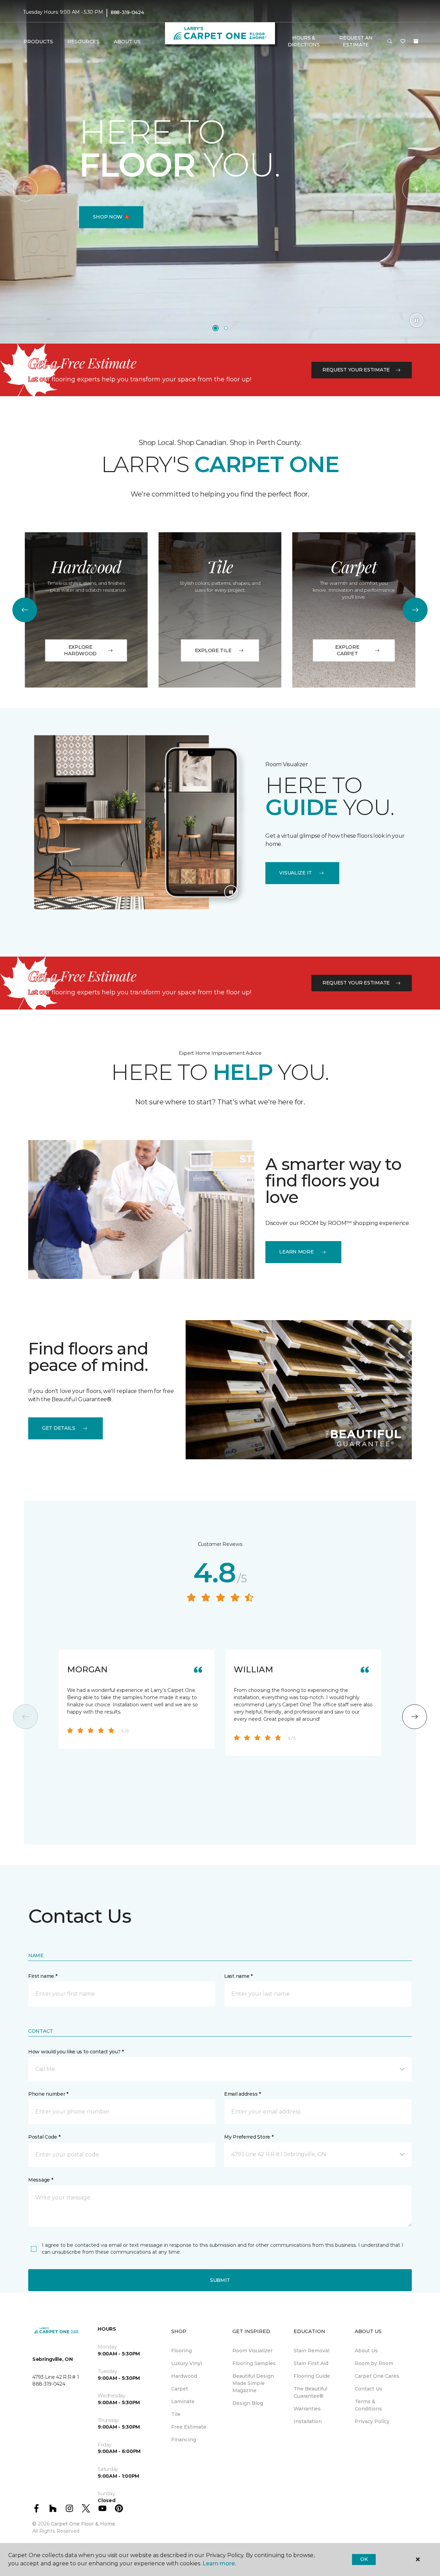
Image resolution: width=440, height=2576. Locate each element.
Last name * (238, 1976)
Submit (220, 2280)
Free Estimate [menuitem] (189, 2427)
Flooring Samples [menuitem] (254, 2363)
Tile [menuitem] (176, 2414)
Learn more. (219, 2563)
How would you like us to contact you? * (76, 2052)
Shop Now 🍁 (111, 217)
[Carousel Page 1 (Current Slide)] (216, 328)
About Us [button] (127, 42)
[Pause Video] (417, 320)
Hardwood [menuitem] (184, 2376)
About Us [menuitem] (366, 2351)
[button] (390, 42)
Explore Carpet (347, 650)
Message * (41, 2180)
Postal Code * (44, 2137)
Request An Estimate (356, 41)
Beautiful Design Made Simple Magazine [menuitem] (253, 2383)
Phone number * (48, 2094)
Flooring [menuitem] (181, 2351)
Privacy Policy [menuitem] (372, 2421)
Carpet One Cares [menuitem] (377, 2376)
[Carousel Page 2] (226, 328)
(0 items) (416, 41)
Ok (364, 2559)
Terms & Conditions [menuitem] (368, 2405)
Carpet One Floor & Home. (84, 2524)
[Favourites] (403, 42)
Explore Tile (213, 650)
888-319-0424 (127, 12)
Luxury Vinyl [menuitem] (186, 2363)
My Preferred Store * (249, 2137)
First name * (43, 1976)
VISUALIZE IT (295, 873)
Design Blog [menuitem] (248, 2403)
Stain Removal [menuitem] (311, 2351)
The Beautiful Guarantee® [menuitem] (310, 2392)
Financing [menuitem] (184, 2440)
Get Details (59, 1428)
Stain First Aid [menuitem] (311, 2363)
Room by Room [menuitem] (374, 2363)
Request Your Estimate (356, 370)
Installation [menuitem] (308, 2421)
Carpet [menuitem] (180, 2389)
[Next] (415, 189)
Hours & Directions (304, 41)
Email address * (243, 2094)
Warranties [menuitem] (307, 2409)
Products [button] (38, 42)
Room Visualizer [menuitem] (252, 2351)
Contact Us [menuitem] (368, 2389)
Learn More (296, 1252)
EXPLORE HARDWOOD (80, 650)
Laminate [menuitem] (183, 2401)
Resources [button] (83, 42)
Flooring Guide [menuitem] (312, 2376)
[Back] (25, 189)
